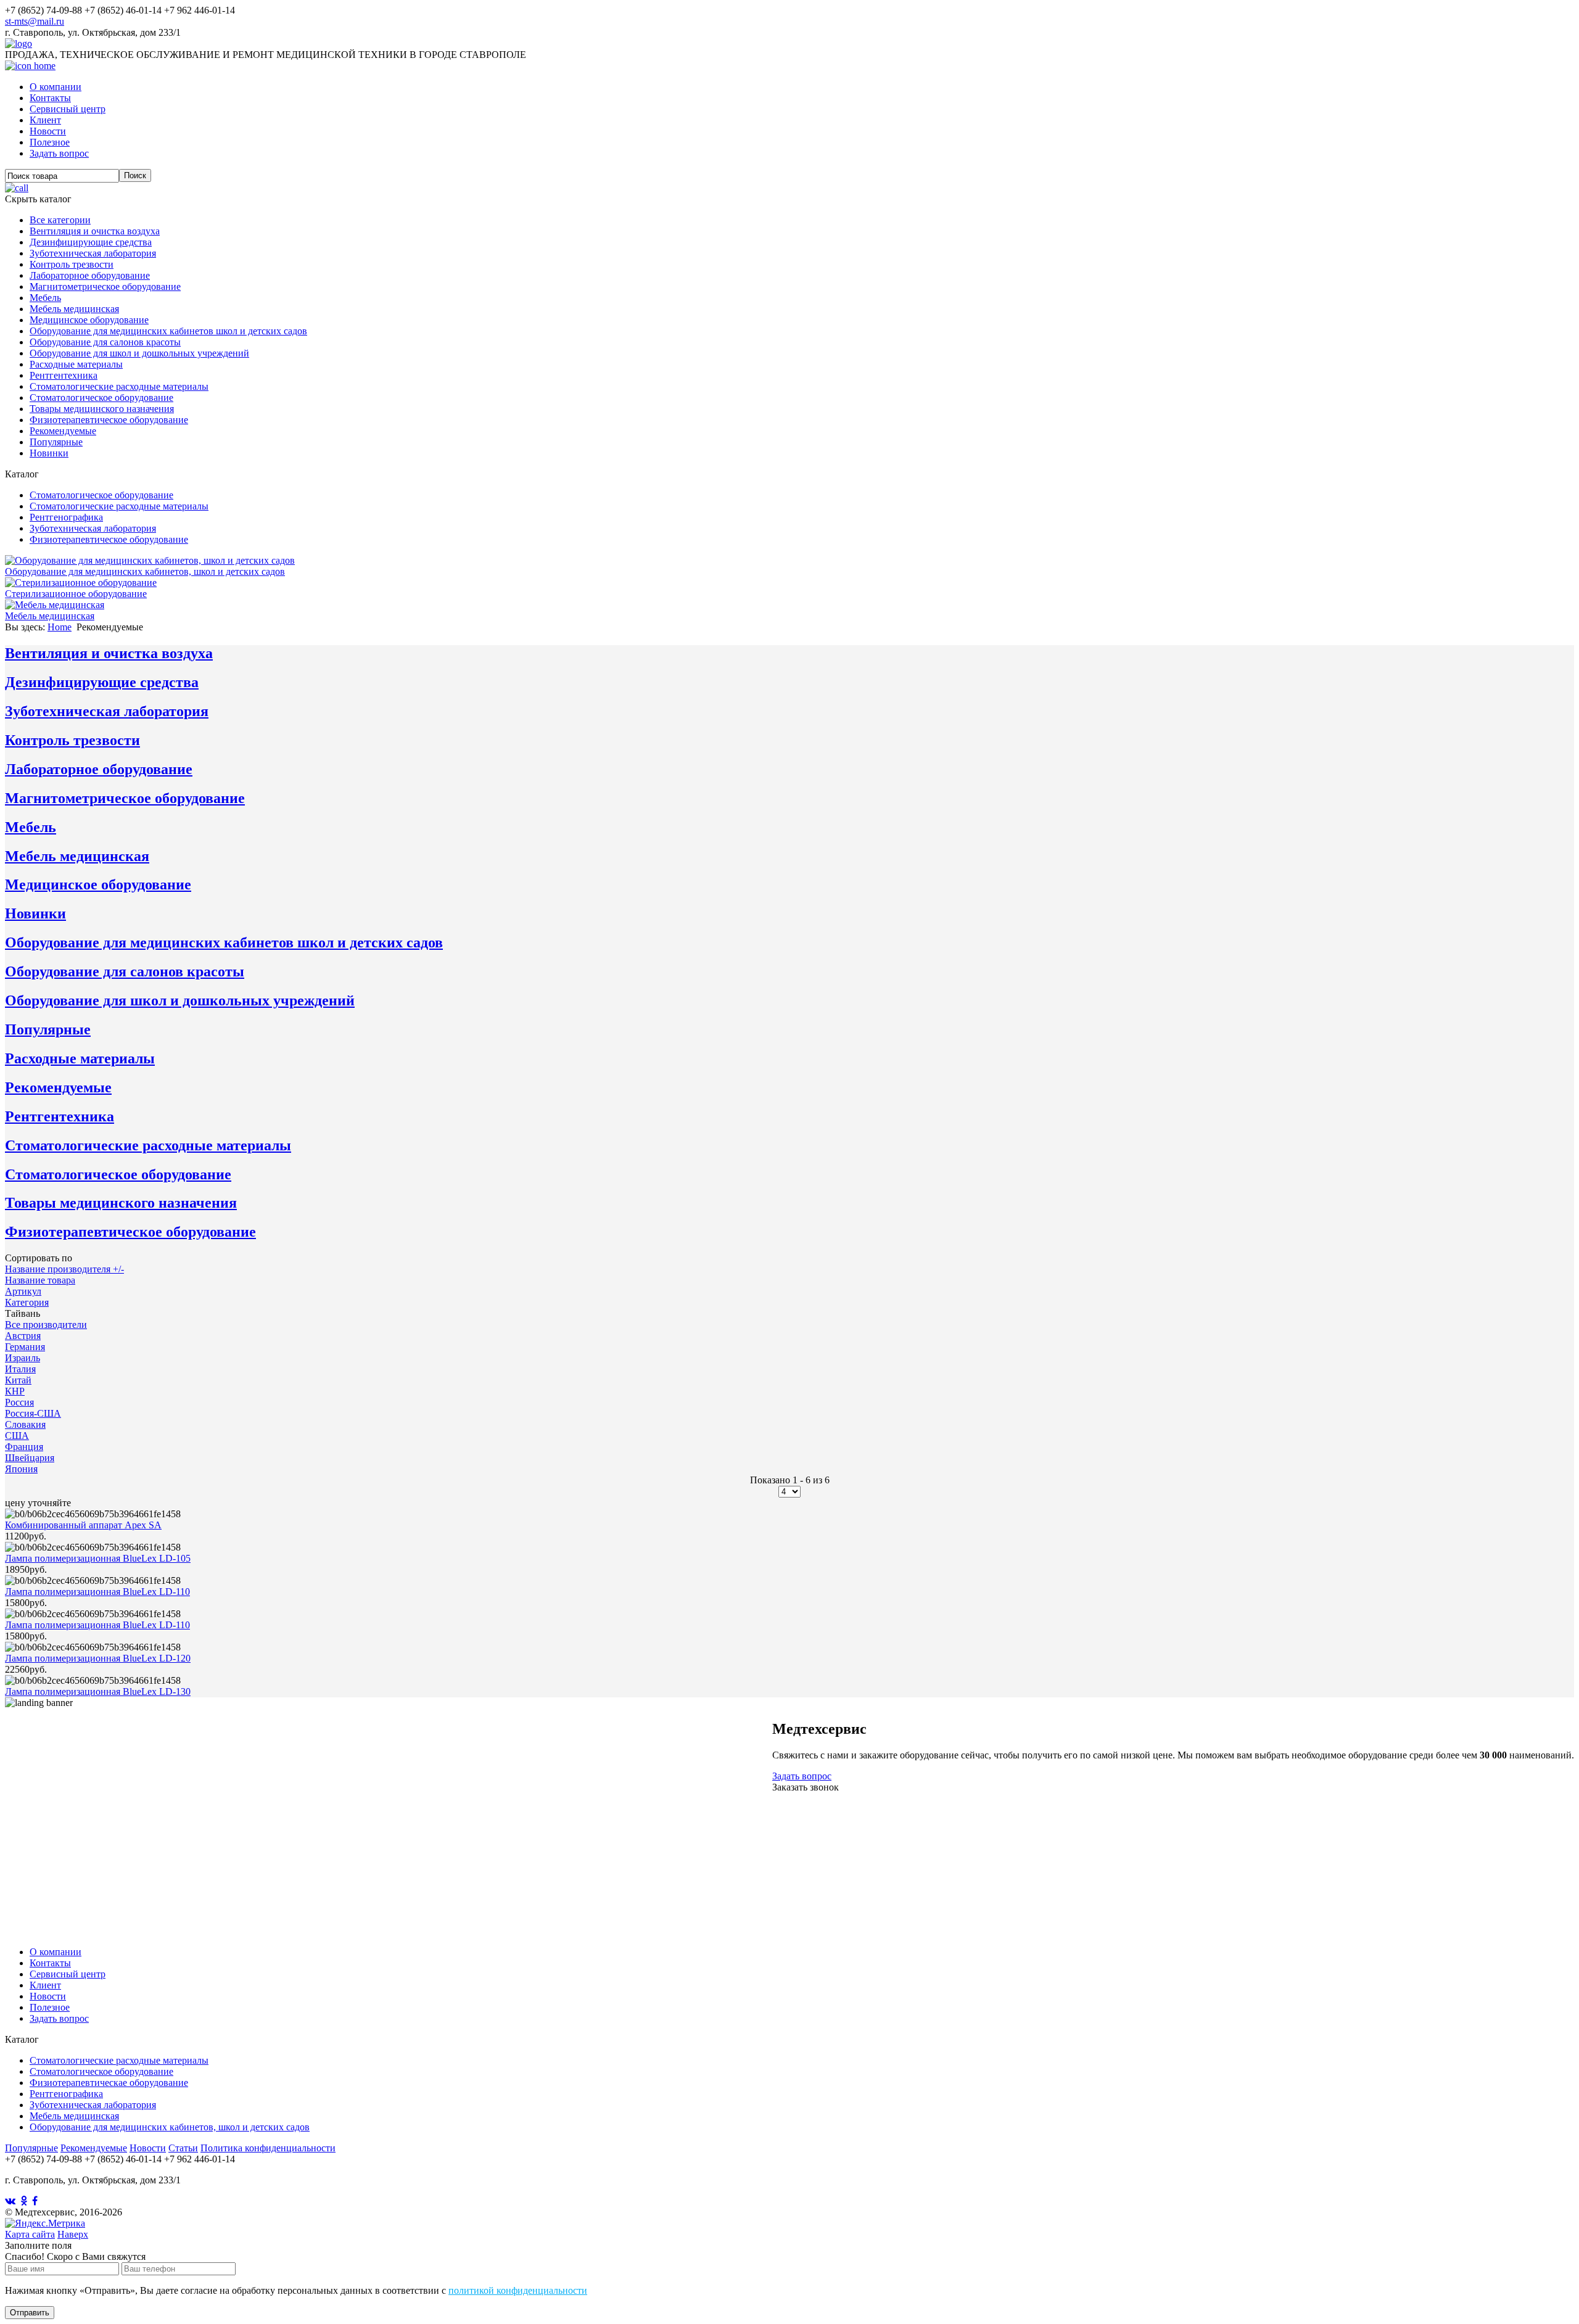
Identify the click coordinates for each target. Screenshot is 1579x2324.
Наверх (73, 2234)
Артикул (23, 1291)
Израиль (23, 1358)
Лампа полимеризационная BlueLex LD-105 (98, 1558)
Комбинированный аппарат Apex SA (83, 1525)
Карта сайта (30, 2234)
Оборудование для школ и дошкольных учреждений (139, 353)
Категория (27, 1302)
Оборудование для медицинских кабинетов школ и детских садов (168, 331)
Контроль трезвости (72, 264)
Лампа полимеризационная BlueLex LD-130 (98, 1691)
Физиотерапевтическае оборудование (109, 2083)
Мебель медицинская (74, 309)
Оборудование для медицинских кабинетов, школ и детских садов (170, 2127)
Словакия (25, 1424)
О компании (56, 87)
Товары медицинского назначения (102, 409)
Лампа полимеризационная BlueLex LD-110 (97, 1592)
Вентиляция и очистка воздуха (95, 231)
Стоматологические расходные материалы (119, 386)
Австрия (23, 1336)
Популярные (56, 442)
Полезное (50, 142)
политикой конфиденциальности (518, 2290)
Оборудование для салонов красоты (105, 342)
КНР (15, 1391)
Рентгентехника (64, 375)
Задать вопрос (59, 153)
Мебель (45, 298)
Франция (24, 1447)
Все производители (46, 1325)
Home (60, 627)
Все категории (60, 220)
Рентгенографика (66, 517)
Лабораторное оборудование (90, 275)
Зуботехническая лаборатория (93, 253)
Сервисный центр (68, 109)
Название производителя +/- (64, 1269)
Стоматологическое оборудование (101, 398)
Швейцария (30, 1458)
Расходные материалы (76, 364)
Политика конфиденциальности (268, 2148)
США (17, 1436)
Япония (21, 1469)
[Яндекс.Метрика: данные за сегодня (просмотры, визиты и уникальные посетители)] (45, 2223)
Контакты (50, 98)
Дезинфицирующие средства (91, 242)
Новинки (49, 453)
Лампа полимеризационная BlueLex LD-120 (98, 1658)
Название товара (40, 1280)
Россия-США (33, 1413)
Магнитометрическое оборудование (105, 286)
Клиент (45, 120)
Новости (48, 131)
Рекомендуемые (63, 431)
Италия (20, 1369)
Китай (18, 1380)
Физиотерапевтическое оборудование (109, 420)
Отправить (30, 2313)
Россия (19, 1402)
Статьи (183, 2148)
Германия (25, 1347)
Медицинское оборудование (89, 320)
